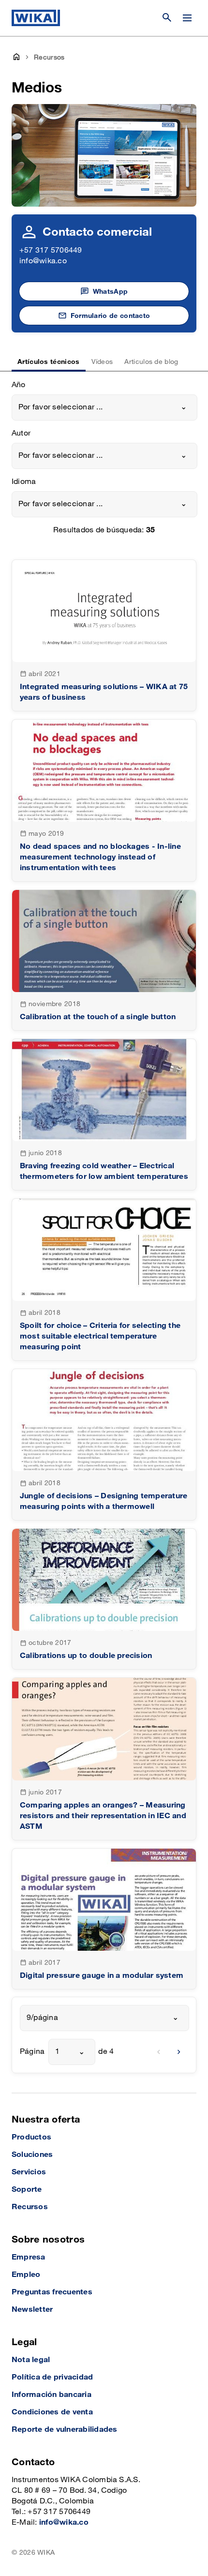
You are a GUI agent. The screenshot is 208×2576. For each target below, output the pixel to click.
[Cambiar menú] (187, 18)
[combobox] (104, 407)
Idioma (24, 482)
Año (19, 385)
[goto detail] (104, 635)
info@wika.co (43, 261)
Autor (21, 433)
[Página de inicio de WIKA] (36, 18)
